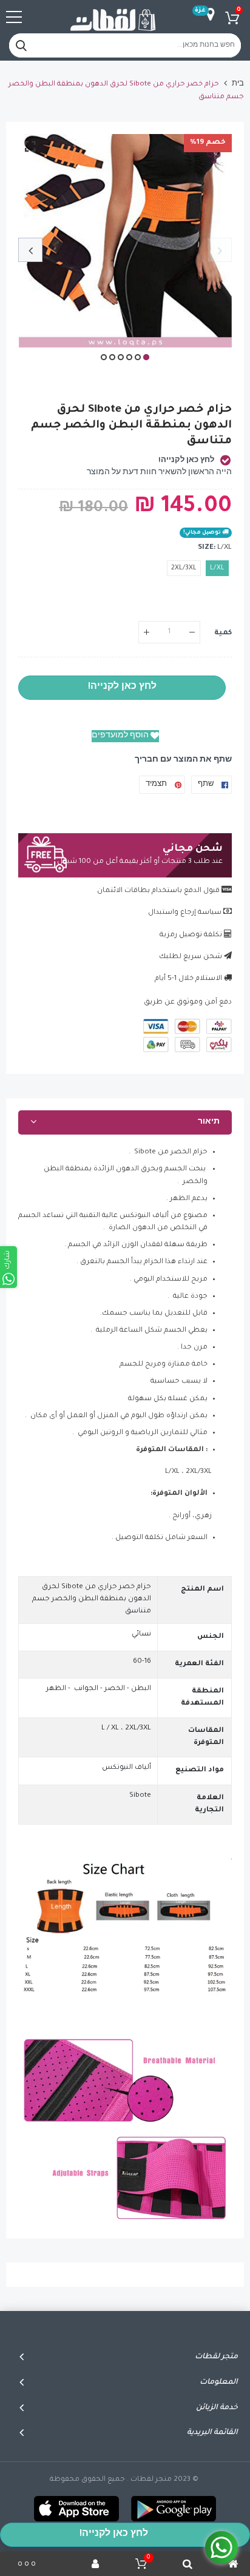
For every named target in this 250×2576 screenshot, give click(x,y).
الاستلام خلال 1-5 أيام (188, 979)
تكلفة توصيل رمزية (191, 935)
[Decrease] (192, 632)
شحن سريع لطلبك (191, 957)
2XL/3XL (184, 568)
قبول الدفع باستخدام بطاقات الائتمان (158, 891)
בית (238, 85)
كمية (223, 633)
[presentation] (220, 250)
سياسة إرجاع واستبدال (185, 913)
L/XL (217, 568)
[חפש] (21, 45)
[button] (146, 357)
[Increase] (147, 632)
